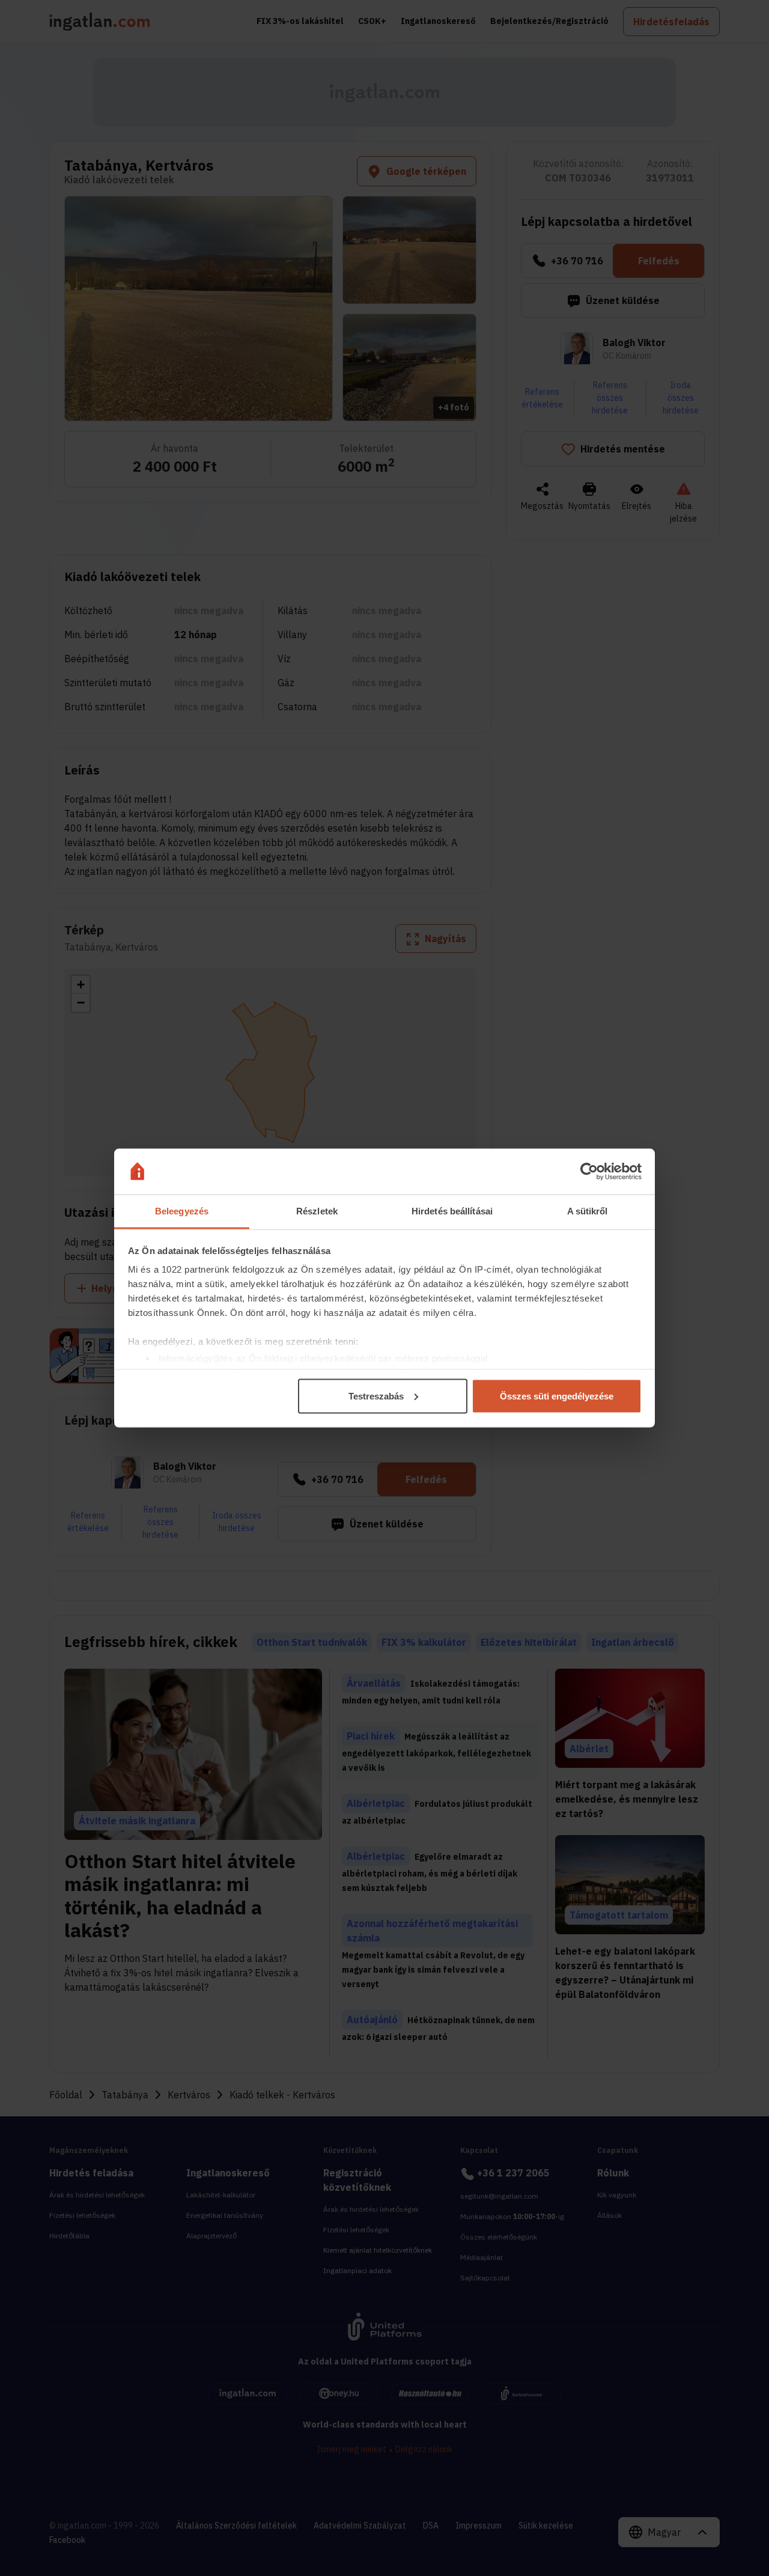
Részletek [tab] (317, 1211)
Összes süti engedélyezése (557, 1396)
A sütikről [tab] (588, 1211)
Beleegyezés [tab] (182, 1211)
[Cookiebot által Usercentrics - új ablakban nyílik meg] (589, 1172)
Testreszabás (376, 1396)
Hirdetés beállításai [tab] (452, 1211)
